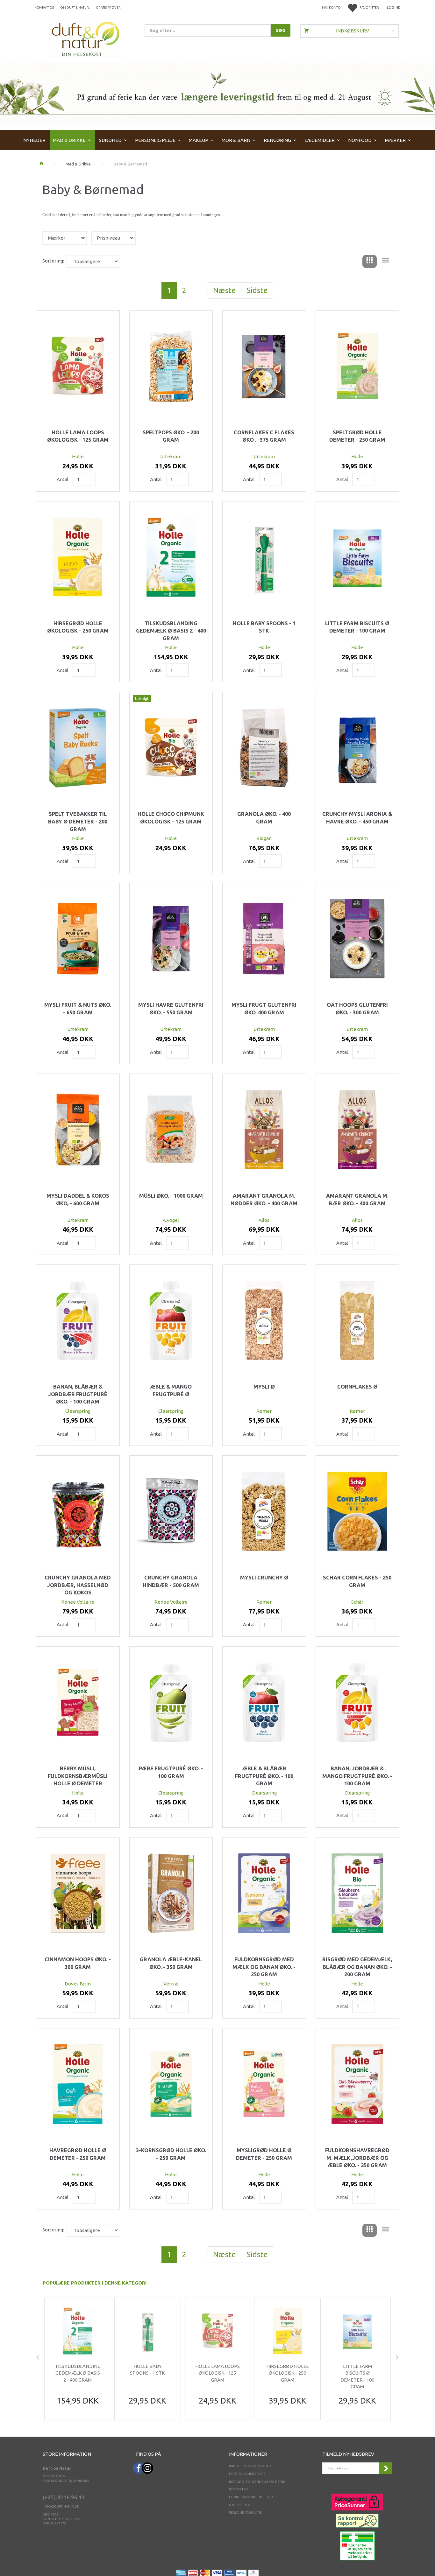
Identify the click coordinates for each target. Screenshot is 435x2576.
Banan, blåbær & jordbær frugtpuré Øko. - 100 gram (78, 1394)
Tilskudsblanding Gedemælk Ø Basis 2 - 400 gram (171, 631)
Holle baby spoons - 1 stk (264, 627)
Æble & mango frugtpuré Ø (171, 1390)
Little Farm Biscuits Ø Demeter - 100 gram (357, 627)
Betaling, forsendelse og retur (257, 2482)
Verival (171, 1984)
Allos (264, 1220)
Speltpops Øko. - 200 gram (171, 436)
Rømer (264, 1411)
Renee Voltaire (78, 1602)
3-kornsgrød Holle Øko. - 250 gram (171, 2154)
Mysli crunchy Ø (264, 1578)
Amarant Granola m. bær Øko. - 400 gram (357, 1200)
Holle (78, 456)
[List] (385, 261)
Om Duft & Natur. (75, 7)
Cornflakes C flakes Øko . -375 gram (264, 436)
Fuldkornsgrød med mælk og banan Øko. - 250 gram (264, 1967)
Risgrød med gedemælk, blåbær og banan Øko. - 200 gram (357, 1967)
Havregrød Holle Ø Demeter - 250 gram (78, 2154)
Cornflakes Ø (357, 1387)
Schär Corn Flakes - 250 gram (357, 1581)
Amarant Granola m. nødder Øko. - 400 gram (264, 1200)
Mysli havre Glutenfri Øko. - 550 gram (171, 1009)
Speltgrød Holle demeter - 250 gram (357, 436)
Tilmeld (386, 2468)
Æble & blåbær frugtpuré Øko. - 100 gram (264, 1776)
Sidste (257, 290)
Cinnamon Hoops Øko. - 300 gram (78, 1963)
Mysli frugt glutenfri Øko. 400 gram (264, 1009)
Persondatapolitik (245, 2513)
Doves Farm (78, 1984)
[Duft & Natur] (86, 39)
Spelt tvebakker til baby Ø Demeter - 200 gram (78, 821)
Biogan (264, 838)
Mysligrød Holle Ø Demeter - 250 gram (264, 2154)
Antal (63, 479)
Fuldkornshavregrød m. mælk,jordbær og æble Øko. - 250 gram (357, 2158)
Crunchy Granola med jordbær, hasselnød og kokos (78, 1585)
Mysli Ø (264, 1387)
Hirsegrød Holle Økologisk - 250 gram (78, 627)
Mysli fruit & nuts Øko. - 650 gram (78, 1009)
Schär (357, 1602)
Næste (225, 290)
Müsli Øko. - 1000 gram (171, 1196)
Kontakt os (44, 7)
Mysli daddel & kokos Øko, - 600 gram (78, 1200)
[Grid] (370, 261)
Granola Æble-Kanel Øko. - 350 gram (171, 1963)
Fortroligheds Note (247, 2474)
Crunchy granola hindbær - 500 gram (171, 1581)
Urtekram (171, 456)
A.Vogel (171, 1220)
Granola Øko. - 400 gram (264, 818)
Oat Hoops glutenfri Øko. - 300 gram (357, 1009)
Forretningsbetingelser (251, 2497)
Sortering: (53, 261)
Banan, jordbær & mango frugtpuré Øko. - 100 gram (357, 1776)
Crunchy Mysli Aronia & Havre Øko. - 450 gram (357, 818)
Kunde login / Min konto (251, 2466)
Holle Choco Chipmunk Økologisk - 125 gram (171, 818)
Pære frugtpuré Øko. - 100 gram (171, 1772)
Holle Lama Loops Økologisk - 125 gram (78, 436)
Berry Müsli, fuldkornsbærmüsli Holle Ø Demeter (78, 1776)
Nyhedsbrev (239, 2505)
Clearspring (78, 1411)
